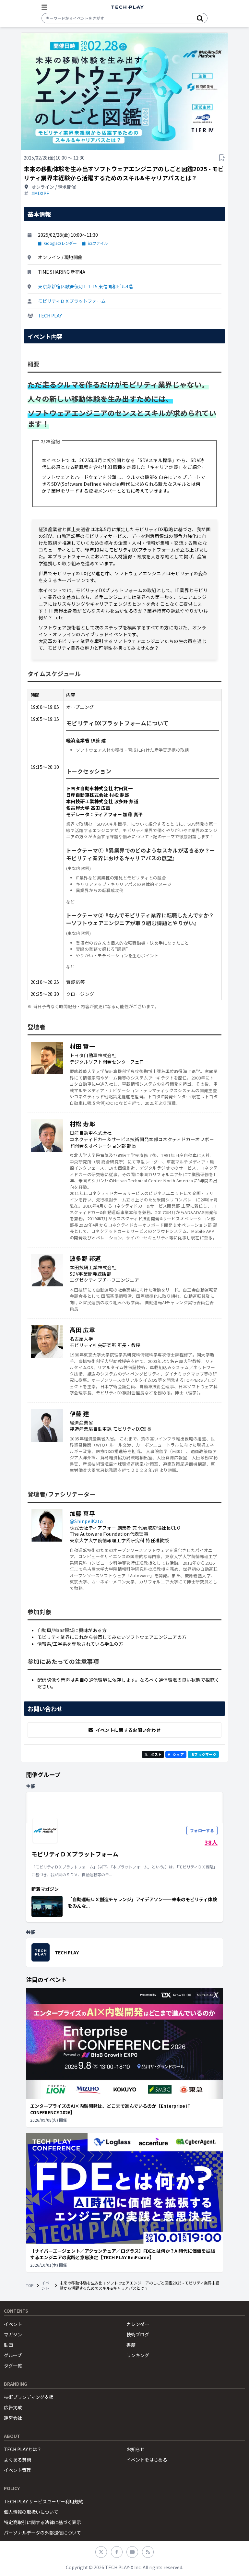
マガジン (13, 2334)
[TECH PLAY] (127, 7)
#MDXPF (40, 193)
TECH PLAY (50, 316)
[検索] (200, 18)
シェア (178, 1754)
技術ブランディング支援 (29, 2397)
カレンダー (138, 2324)
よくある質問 (18, 2460)
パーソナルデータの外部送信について (42, 2533)
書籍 (131, 2345)
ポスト (156, 1754)
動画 (8, 2345)
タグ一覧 (13, 2366)
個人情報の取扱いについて (31, 2512)
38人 (211, 1842)
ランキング (138, 2355)
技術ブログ (138, 2334)
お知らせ (136, 2449)
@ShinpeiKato (86, 1521)
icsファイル (98, 243)
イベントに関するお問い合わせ (128, 1730)
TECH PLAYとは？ (23, 2449)
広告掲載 (13, 2407)
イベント (45, 2285)
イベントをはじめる (147, 2460)
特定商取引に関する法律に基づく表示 (42, 2522)
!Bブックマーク (203, 1754)
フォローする (202, 1830)
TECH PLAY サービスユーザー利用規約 (44, 2501)
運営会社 (13, 2418)
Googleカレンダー (60, 243)
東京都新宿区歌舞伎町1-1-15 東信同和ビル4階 (85, 286)
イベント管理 (18, 2470)
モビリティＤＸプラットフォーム (72, 301)
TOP (30, 2285)
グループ (13, 2355)
